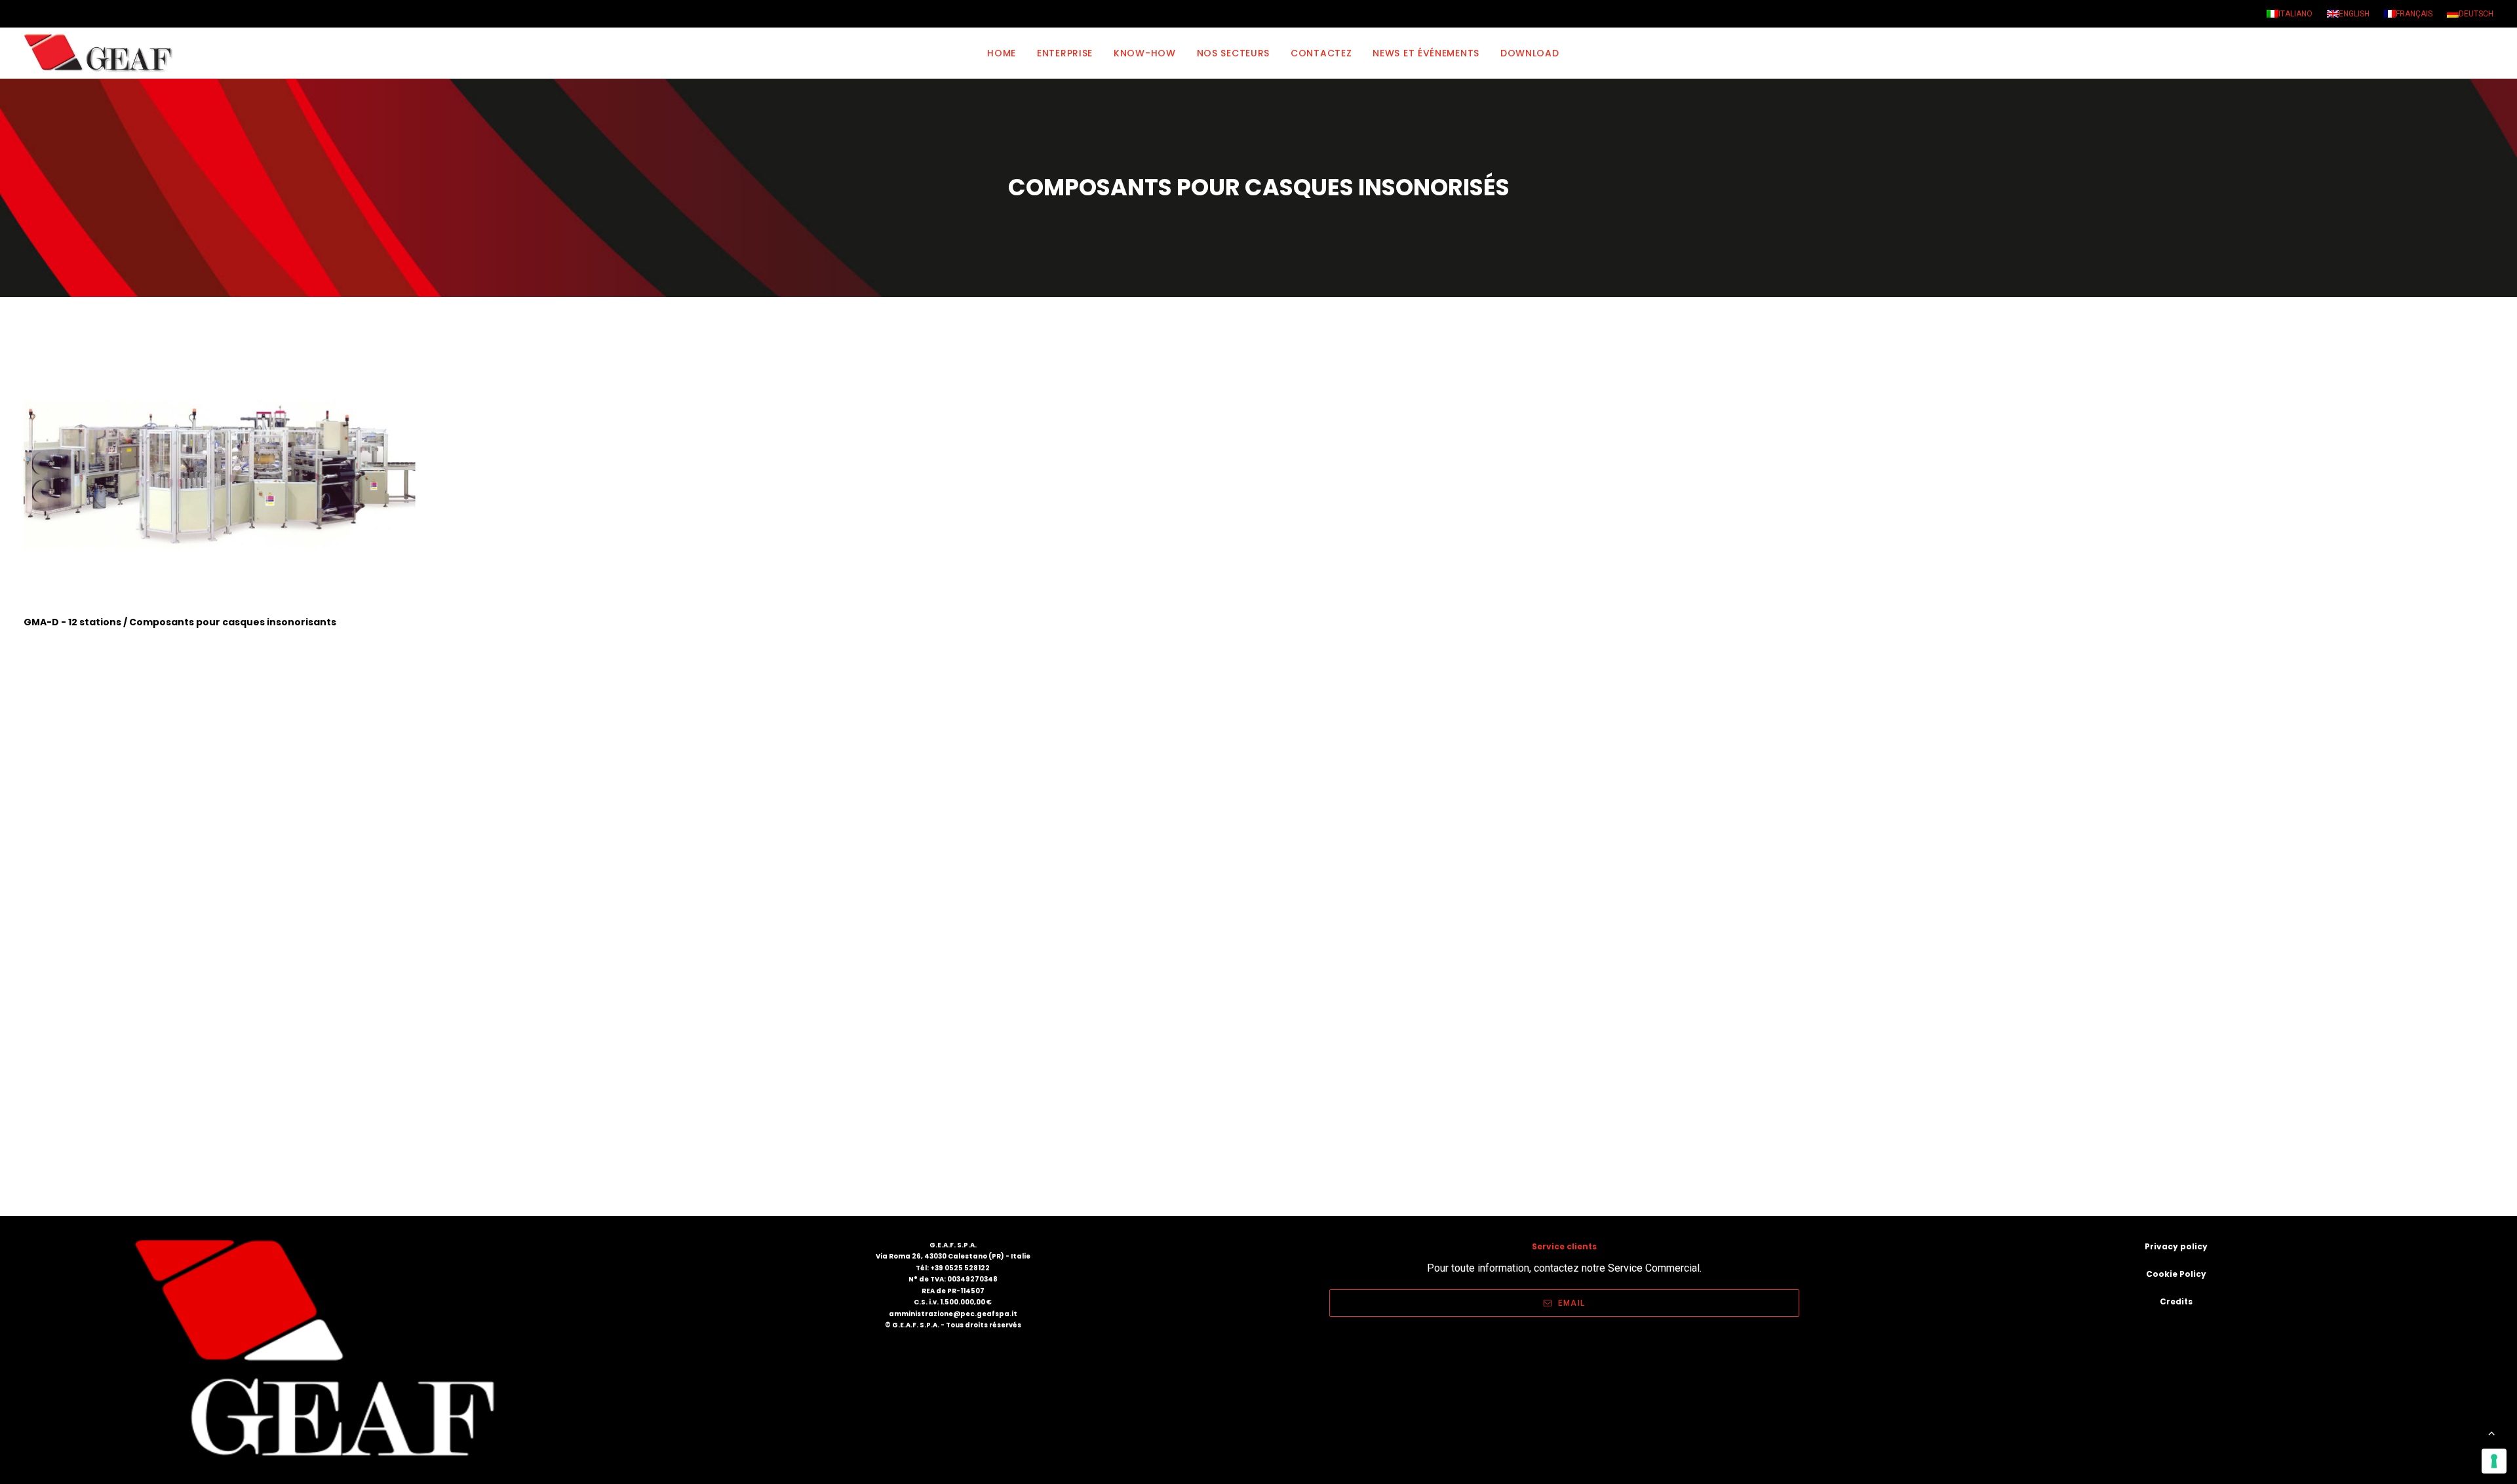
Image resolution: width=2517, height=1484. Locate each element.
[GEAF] (104, 53)
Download (1530, 53)
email (1571, 1303)
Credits (2176, 1301)
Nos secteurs (1233, 53)
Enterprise (1065, 53)
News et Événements (1426, 53)
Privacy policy (2176, 1246)
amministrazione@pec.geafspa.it (953, 1314)
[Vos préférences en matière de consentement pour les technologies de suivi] (2494, 1461)
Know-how (1145, 53)
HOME (1002, 53)
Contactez (1321, 53)
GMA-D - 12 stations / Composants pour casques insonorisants (180, 622)
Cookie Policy (2176, 1274)
